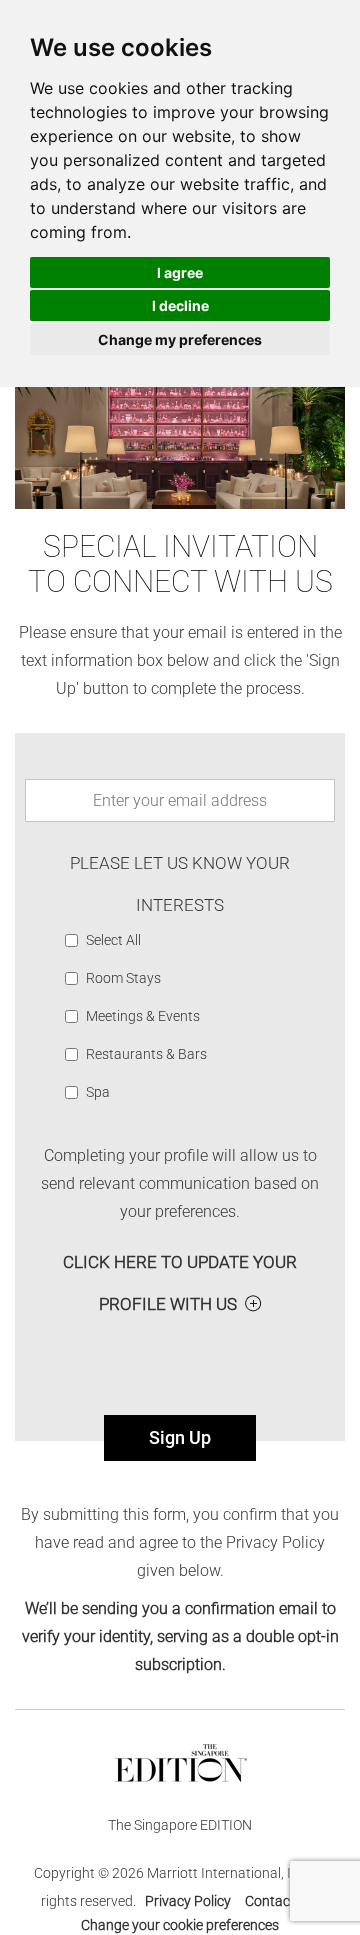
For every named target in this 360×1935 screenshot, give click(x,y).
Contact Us (279, 1901)
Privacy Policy (188, 1901)
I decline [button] (180, 305)
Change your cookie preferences (180, 1925)
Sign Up (180, 1437)
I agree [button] (180, 272)
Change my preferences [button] (180, 339)
